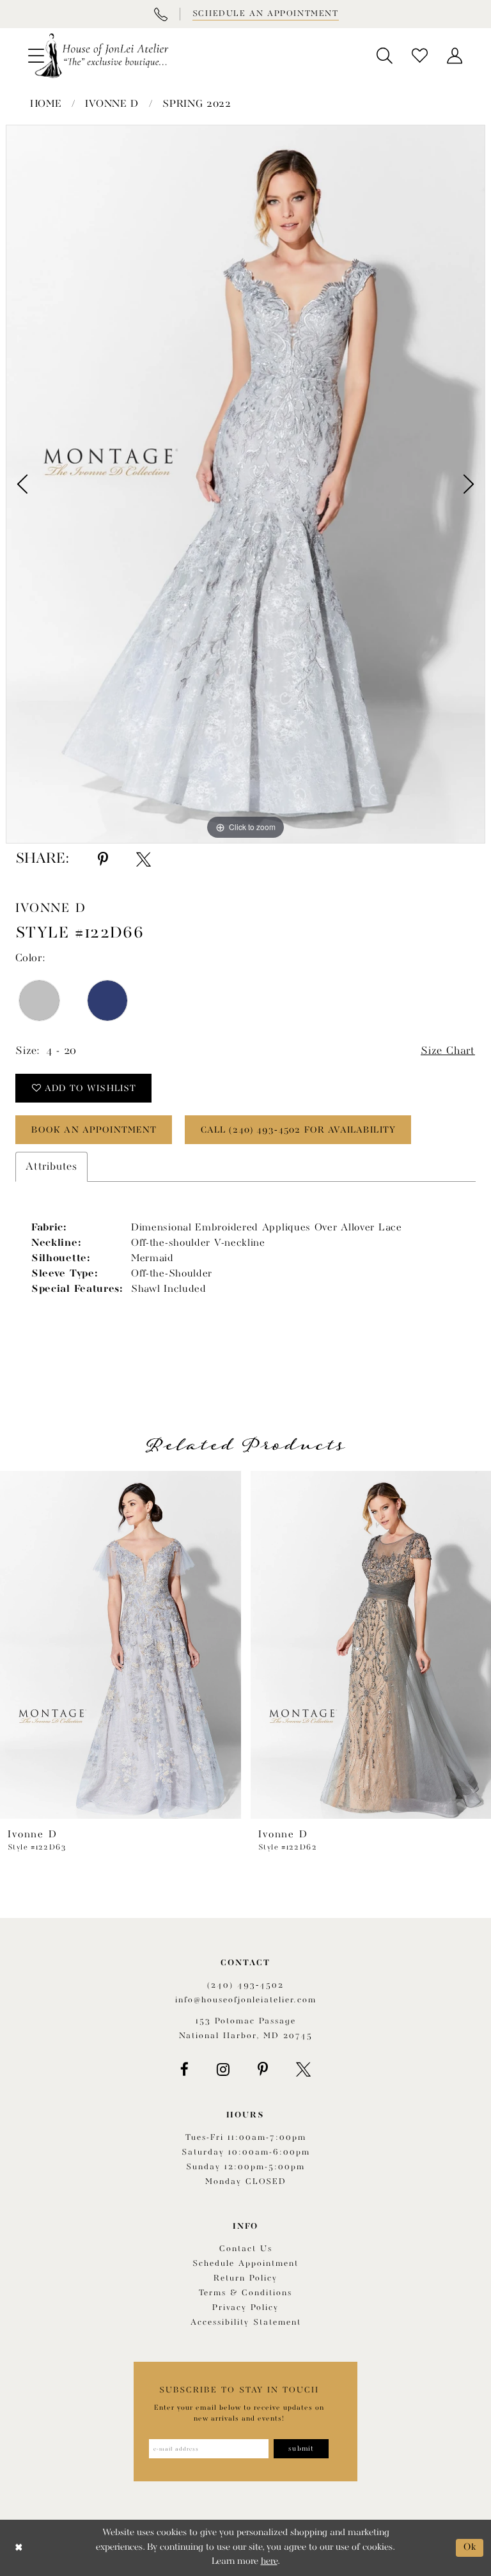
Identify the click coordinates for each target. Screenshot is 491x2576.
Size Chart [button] (448, 1051)
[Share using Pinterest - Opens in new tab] (103, 860)
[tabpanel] (245, 484)
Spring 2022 (197, 104)
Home (46, 104)
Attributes (51, 1167)
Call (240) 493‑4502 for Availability (298, 1130)
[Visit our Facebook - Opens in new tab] (184, 2069)
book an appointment (94, 1130)
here (269, 2562)
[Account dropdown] (455, 56)
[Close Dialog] (19, 2548)
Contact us (246, 2249)
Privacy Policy (245, 2308)
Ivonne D (112, 104)
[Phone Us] (160, 14)
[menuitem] (385, 56)
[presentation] (121, 1645)
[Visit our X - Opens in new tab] (303, 2069)
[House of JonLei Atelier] (102, 56)
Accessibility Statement (246, 2322)
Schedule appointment (245, 2264)
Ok (470, 2548)
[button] (385, 56)
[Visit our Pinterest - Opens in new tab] (263, 2069)
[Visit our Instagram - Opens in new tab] (223, 2069)
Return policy (245, 2278)
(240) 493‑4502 (245, 1985)
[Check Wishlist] (420, 56)
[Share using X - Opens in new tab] (144, 860)
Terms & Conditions (245, 2293)
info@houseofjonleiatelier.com (246, 2000)
